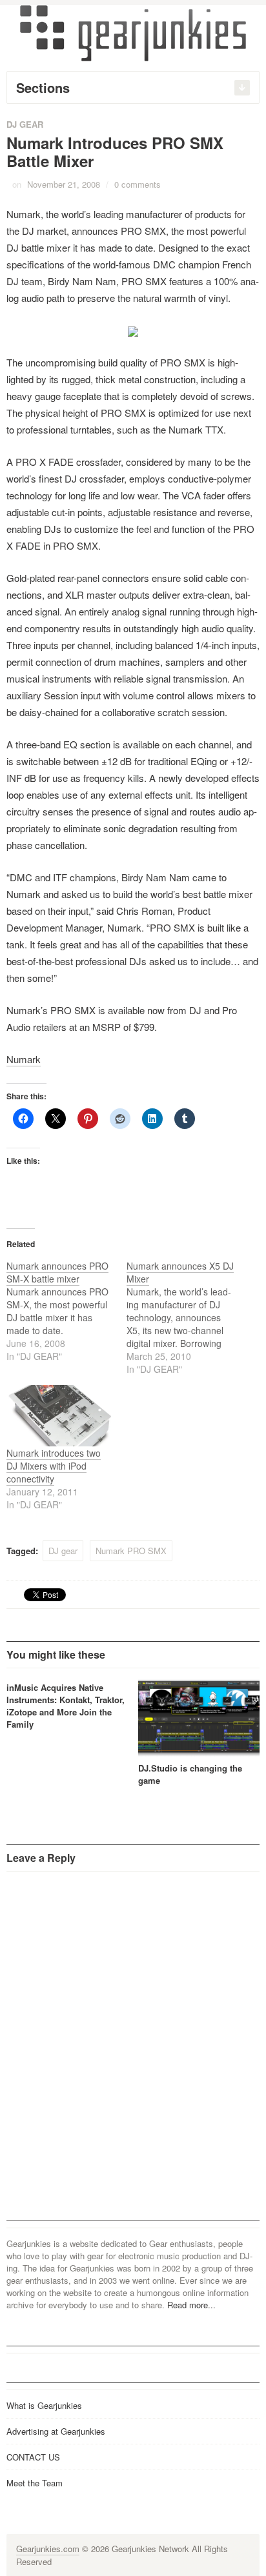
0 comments (138, 184)
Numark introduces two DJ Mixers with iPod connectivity (54, 1466)
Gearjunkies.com (48, 2549)
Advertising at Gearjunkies (56, 2431)
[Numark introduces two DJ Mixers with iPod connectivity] (60, 1416)
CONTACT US (33, 2457)
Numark (24, 1059)
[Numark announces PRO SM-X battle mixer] (66, 1311)
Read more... (191, 2305)
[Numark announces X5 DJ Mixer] (187, 1317)
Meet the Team (35, 2483)
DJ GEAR (25, 124)
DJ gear (63, 1551)
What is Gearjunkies (44, 2405)
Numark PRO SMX (131, 1551)
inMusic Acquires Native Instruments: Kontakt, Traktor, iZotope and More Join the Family (66, 1706)
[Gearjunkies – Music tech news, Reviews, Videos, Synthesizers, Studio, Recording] (133, 32)
